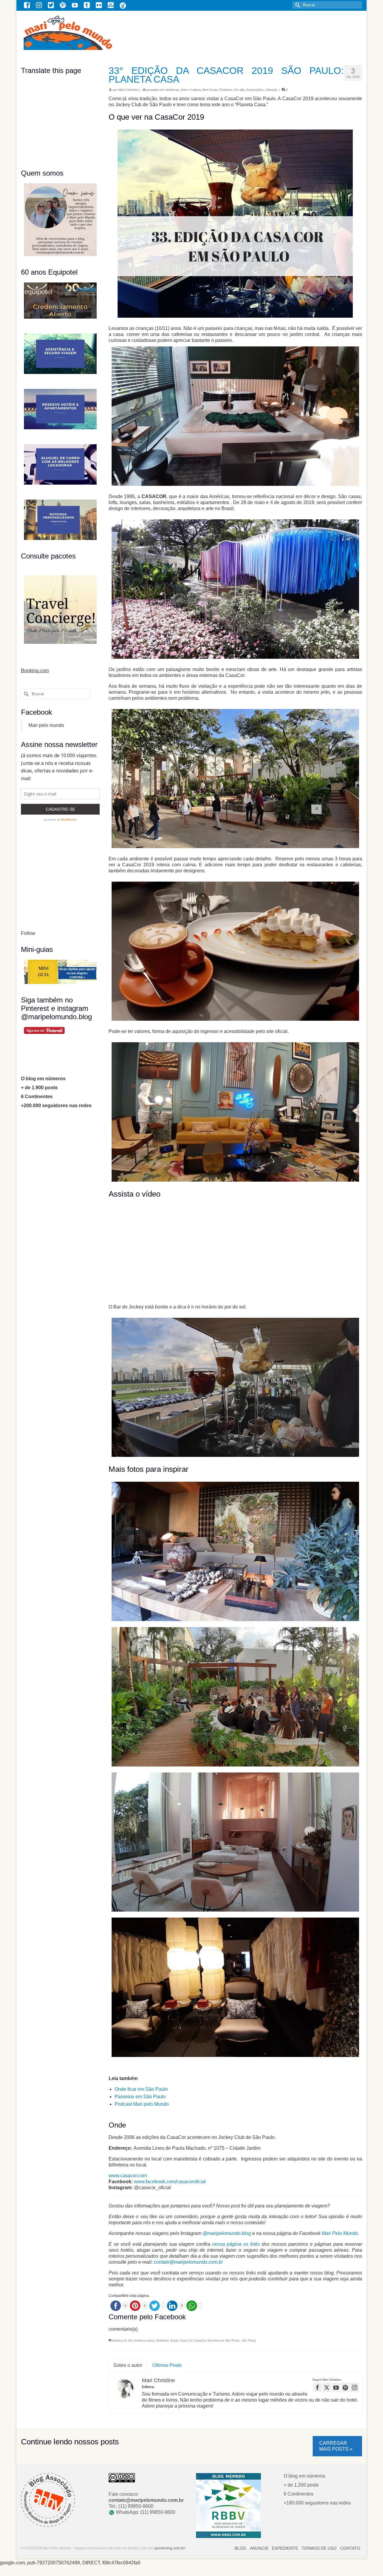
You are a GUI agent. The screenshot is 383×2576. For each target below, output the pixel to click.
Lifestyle (271, 90)
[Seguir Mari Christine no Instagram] (355, 2387)
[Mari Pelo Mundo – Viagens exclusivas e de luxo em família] (104, 32)
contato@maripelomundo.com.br (188, 2262)
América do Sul (122, 2340)
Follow (28, 933)
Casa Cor (186, 2340)
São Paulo (249, 2340)
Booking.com (35, 671)
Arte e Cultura (191, 90)
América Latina (144, 2340)
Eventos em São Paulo (224, 2340)
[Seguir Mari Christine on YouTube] (336, 2387)
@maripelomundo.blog (227, 2233)
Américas (172, 90)
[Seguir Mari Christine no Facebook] (317, 2387)
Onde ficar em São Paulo (141, 2089)
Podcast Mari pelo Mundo (142, 2104)
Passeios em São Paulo (140, 2097)
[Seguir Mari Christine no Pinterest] (345, 2387)
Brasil (174, 2340)
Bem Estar (210, 90)
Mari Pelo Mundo (340, 2233)
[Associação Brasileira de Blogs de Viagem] (48, 2500)
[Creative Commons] (122, 2477)
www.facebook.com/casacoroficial (171, 2182)
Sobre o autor (128, 2365)
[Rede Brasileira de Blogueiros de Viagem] (228, 2505)
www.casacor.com (128, 2176)
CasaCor (200, 2340)
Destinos (226, 90)
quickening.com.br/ (170, 2548)
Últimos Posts (167, 2365)
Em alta (239, 90)
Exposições (255, 90)
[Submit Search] (297, 5)
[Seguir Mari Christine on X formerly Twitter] (327, 2387)
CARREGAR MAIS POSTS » (336, 2446)
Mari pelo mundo (46, 725)
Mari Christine (129, 90)
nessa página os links (236, 2244)
